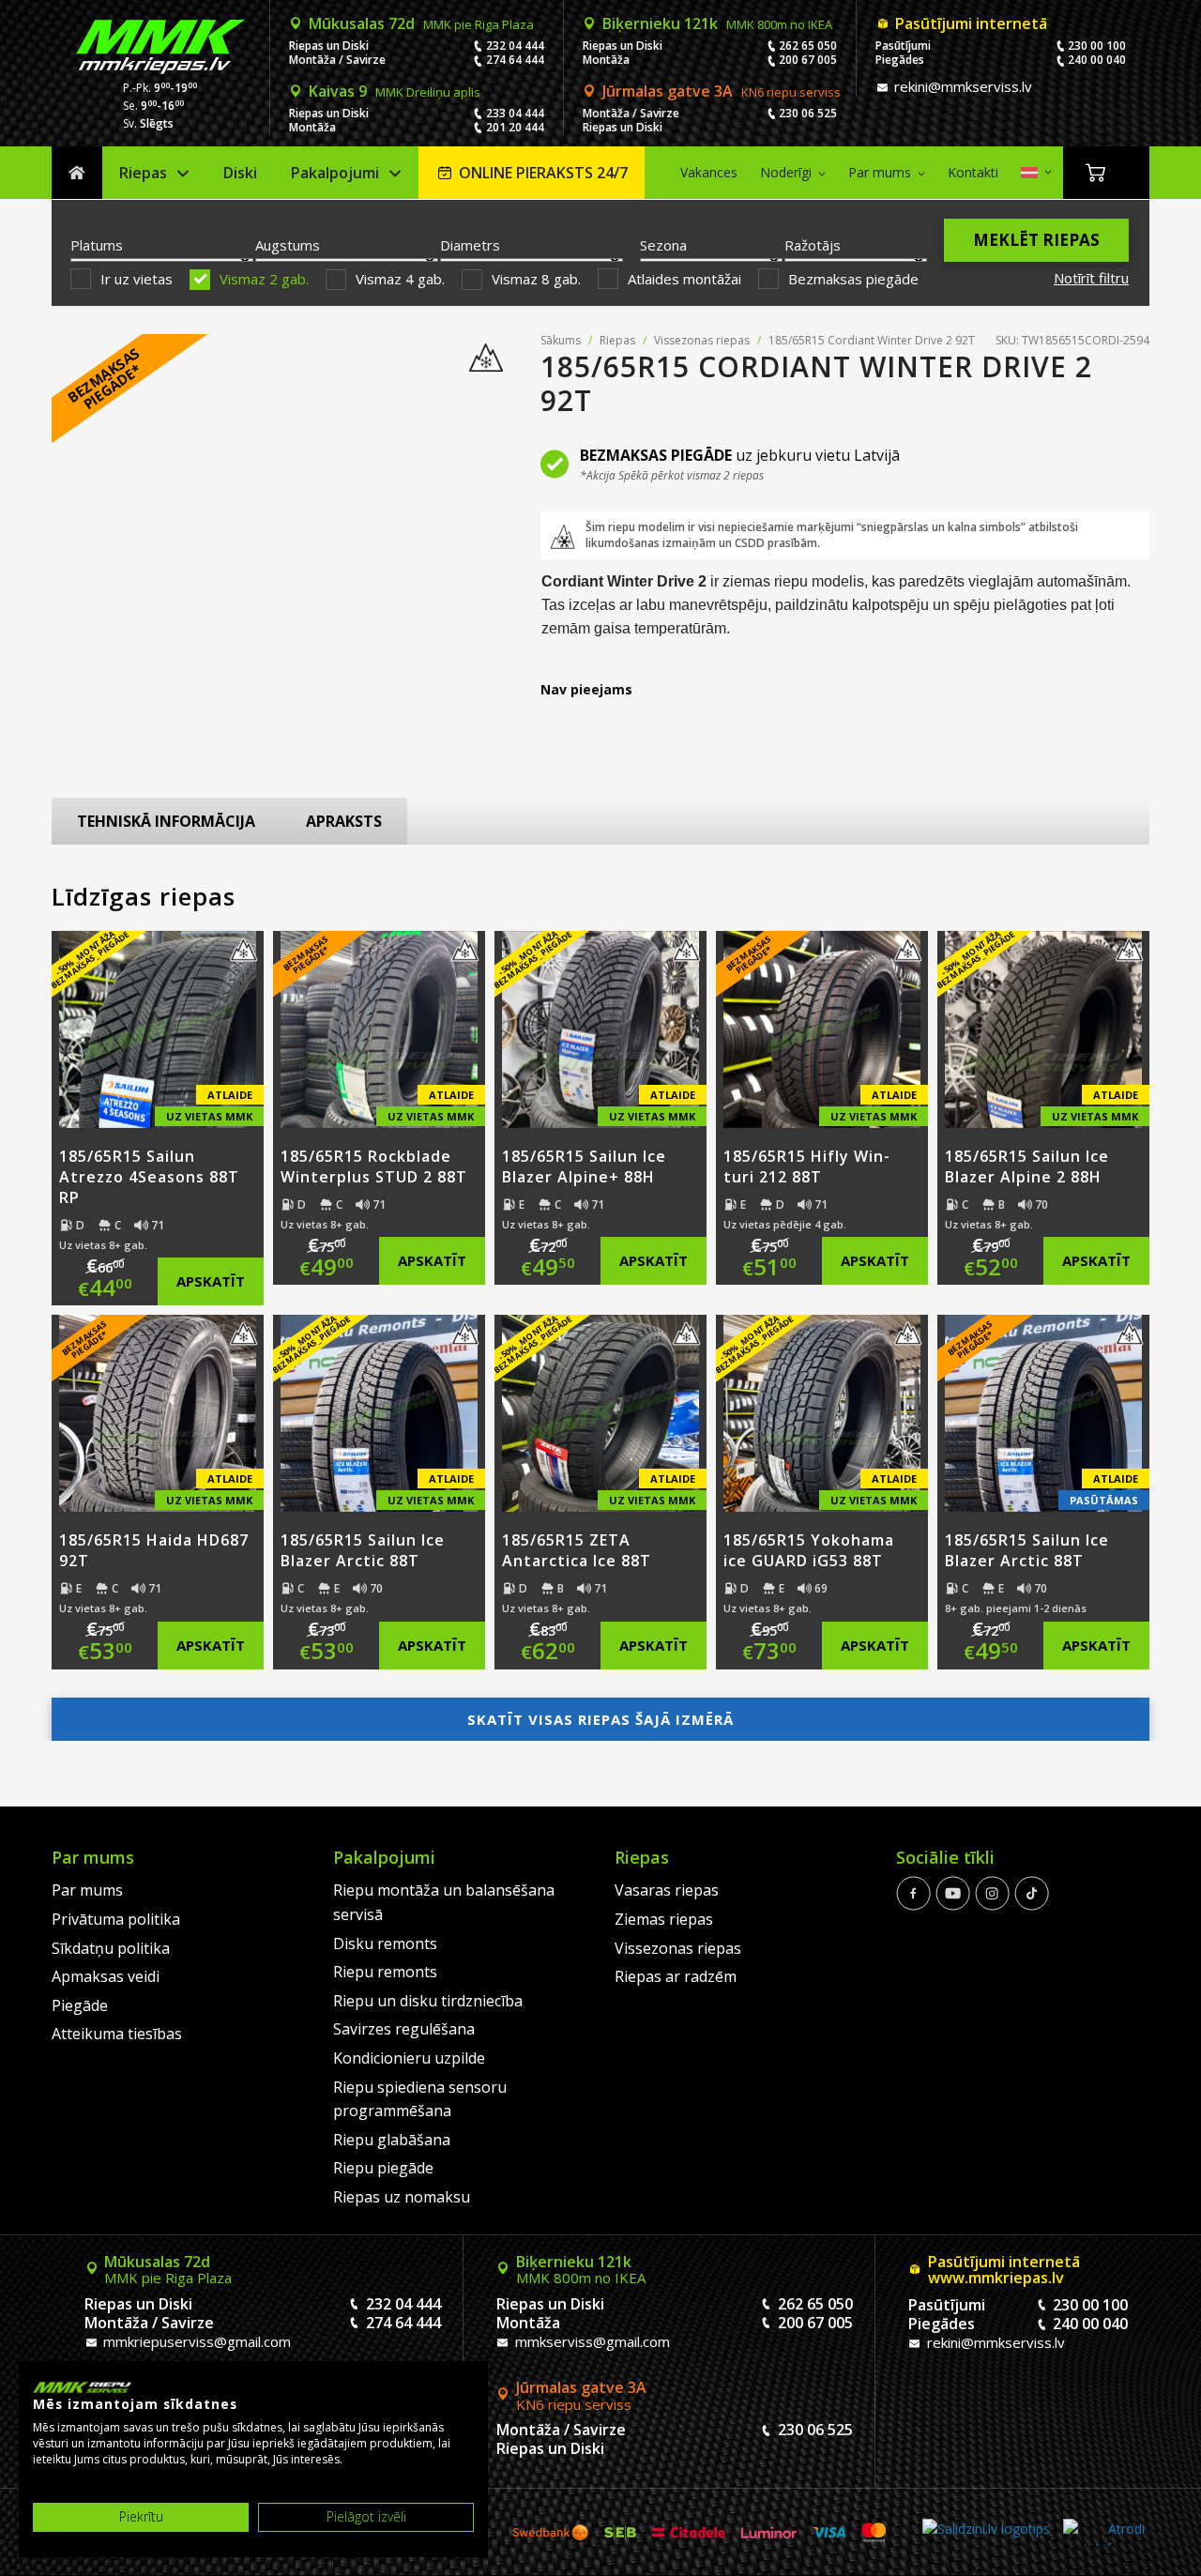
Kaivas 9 (395, 91)
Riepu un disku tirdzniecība (428, 2001)
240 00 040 (1097, 60)
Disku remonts (385, 1943)
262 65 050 (808, 46)
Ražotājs (813, 245)
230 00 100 (1097, 46)
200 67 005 (808, 60)
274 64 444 (515, 60)
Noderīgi (786, 172)
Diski (240, 173)
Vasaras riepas (667, 1890)
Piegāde (80, 2005)
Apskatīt (211, 1281)
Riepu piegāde (383, 2168)
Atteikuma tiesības (117, 2034)
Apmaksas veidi (106, 1976)
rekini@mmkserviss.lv (961, 86)
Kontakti (973, 172)
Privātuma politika (116, 1919)
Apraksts (344, 821)
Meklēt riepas (1036, 240)
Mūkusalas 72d (421, 23)
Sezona (663, 245)
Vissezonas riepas (702, 340)
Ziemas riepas (664, 1919)
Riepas (143, 173)
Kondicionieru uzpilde (409, 2058)
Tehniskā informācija (166, 821)
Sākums (77, 173)
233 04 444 (515, 113)
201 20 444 (515, 127)
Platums (97, 245)
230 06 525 (808, 113)
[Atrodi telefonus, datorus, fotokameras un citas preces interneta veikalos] (1104, 2532)
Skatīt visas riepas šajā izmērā (600, 1719)
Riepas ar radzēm (676, 1976)
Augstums (288, 245)
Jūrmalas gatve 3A (722, 91)
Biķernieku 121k (717, 23)
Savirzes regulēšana (404, 2029)
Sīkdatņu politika (111, 1948)
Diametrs (470, 245)
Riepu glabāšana (392, 2140)
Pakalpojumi (335, 173)
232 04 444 (515, 46)
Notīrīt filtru (1091, 278)
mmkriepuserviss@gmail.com (195, 2341)
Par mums (880, 172)
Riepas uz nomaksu (402, 2197)
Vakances (709, 172)
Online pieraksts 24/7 (543, 173)
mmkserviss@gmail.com (591, 2341)
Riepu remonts (385, 1972)
